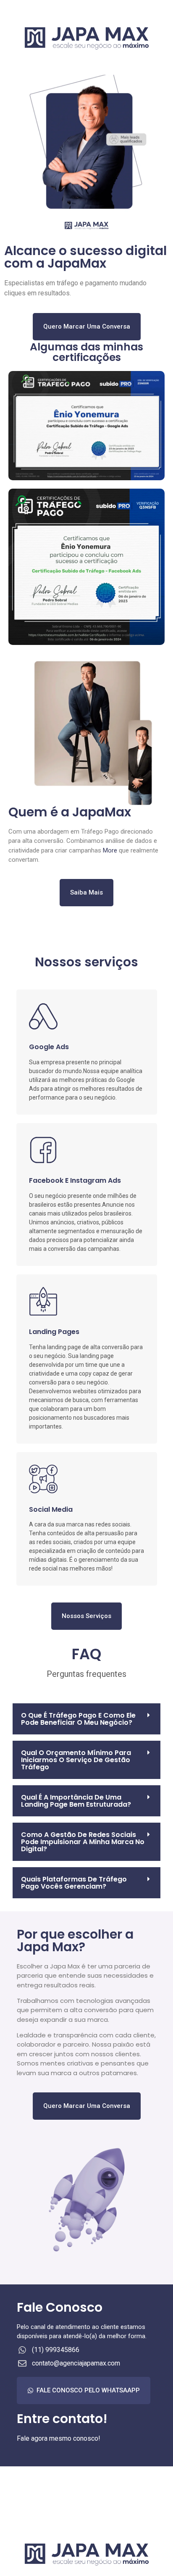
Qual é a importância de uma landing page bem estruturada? (76, 1801)
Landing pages (54, 1332)
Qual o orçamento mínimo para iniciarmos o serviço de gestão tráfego (76, 1760)
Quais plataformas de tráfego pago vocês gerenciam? (74, 1883)
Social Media (51, 1509)
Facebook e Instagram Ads (75, 1180)
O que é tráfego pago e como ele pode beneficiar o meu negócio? (78, 1719)
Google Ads (49, 1047)
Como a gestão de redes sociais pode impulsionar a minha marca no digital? (83, 1842)
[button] (86, 1719)
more (110, 850)
